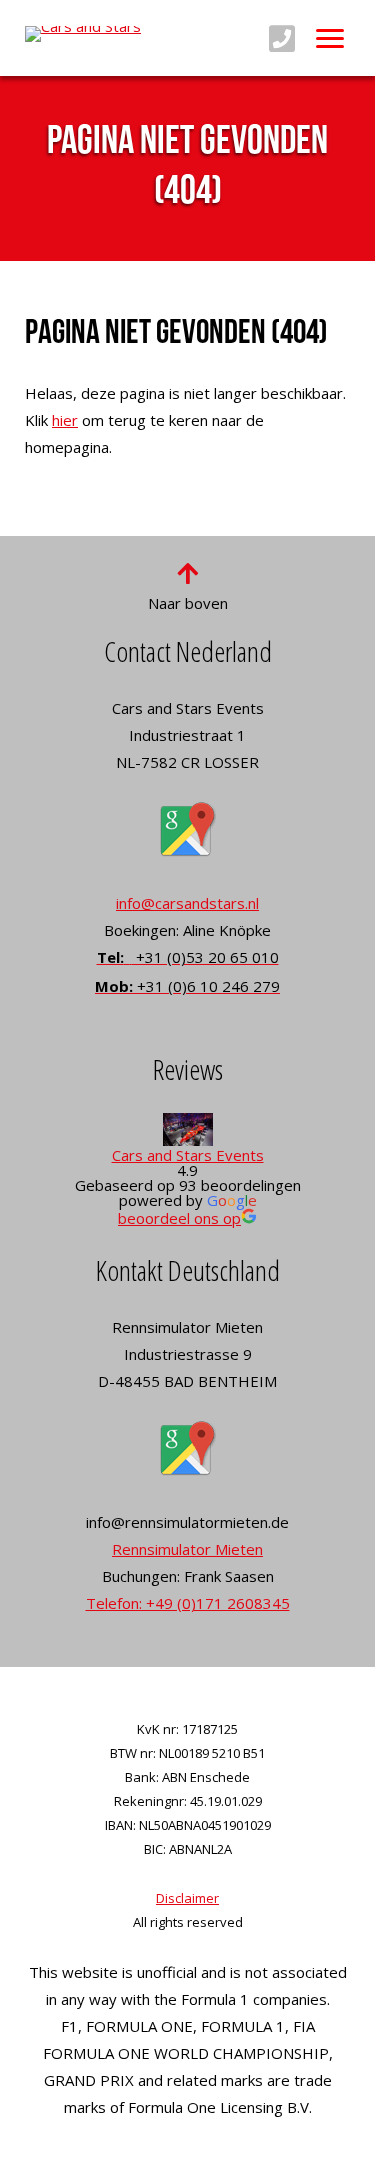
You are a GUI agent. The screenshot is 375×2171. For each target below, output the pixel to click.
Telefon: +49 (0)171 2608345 (188, 1603)
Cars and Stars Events (188, 1155)
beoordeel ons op (179, 1218)
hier (65, 420)
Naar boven (188, 603)
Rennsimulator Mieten (187, 1549)
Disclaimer (187, 1898)
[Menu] (330, 38)
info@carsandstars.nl (187, 903)
